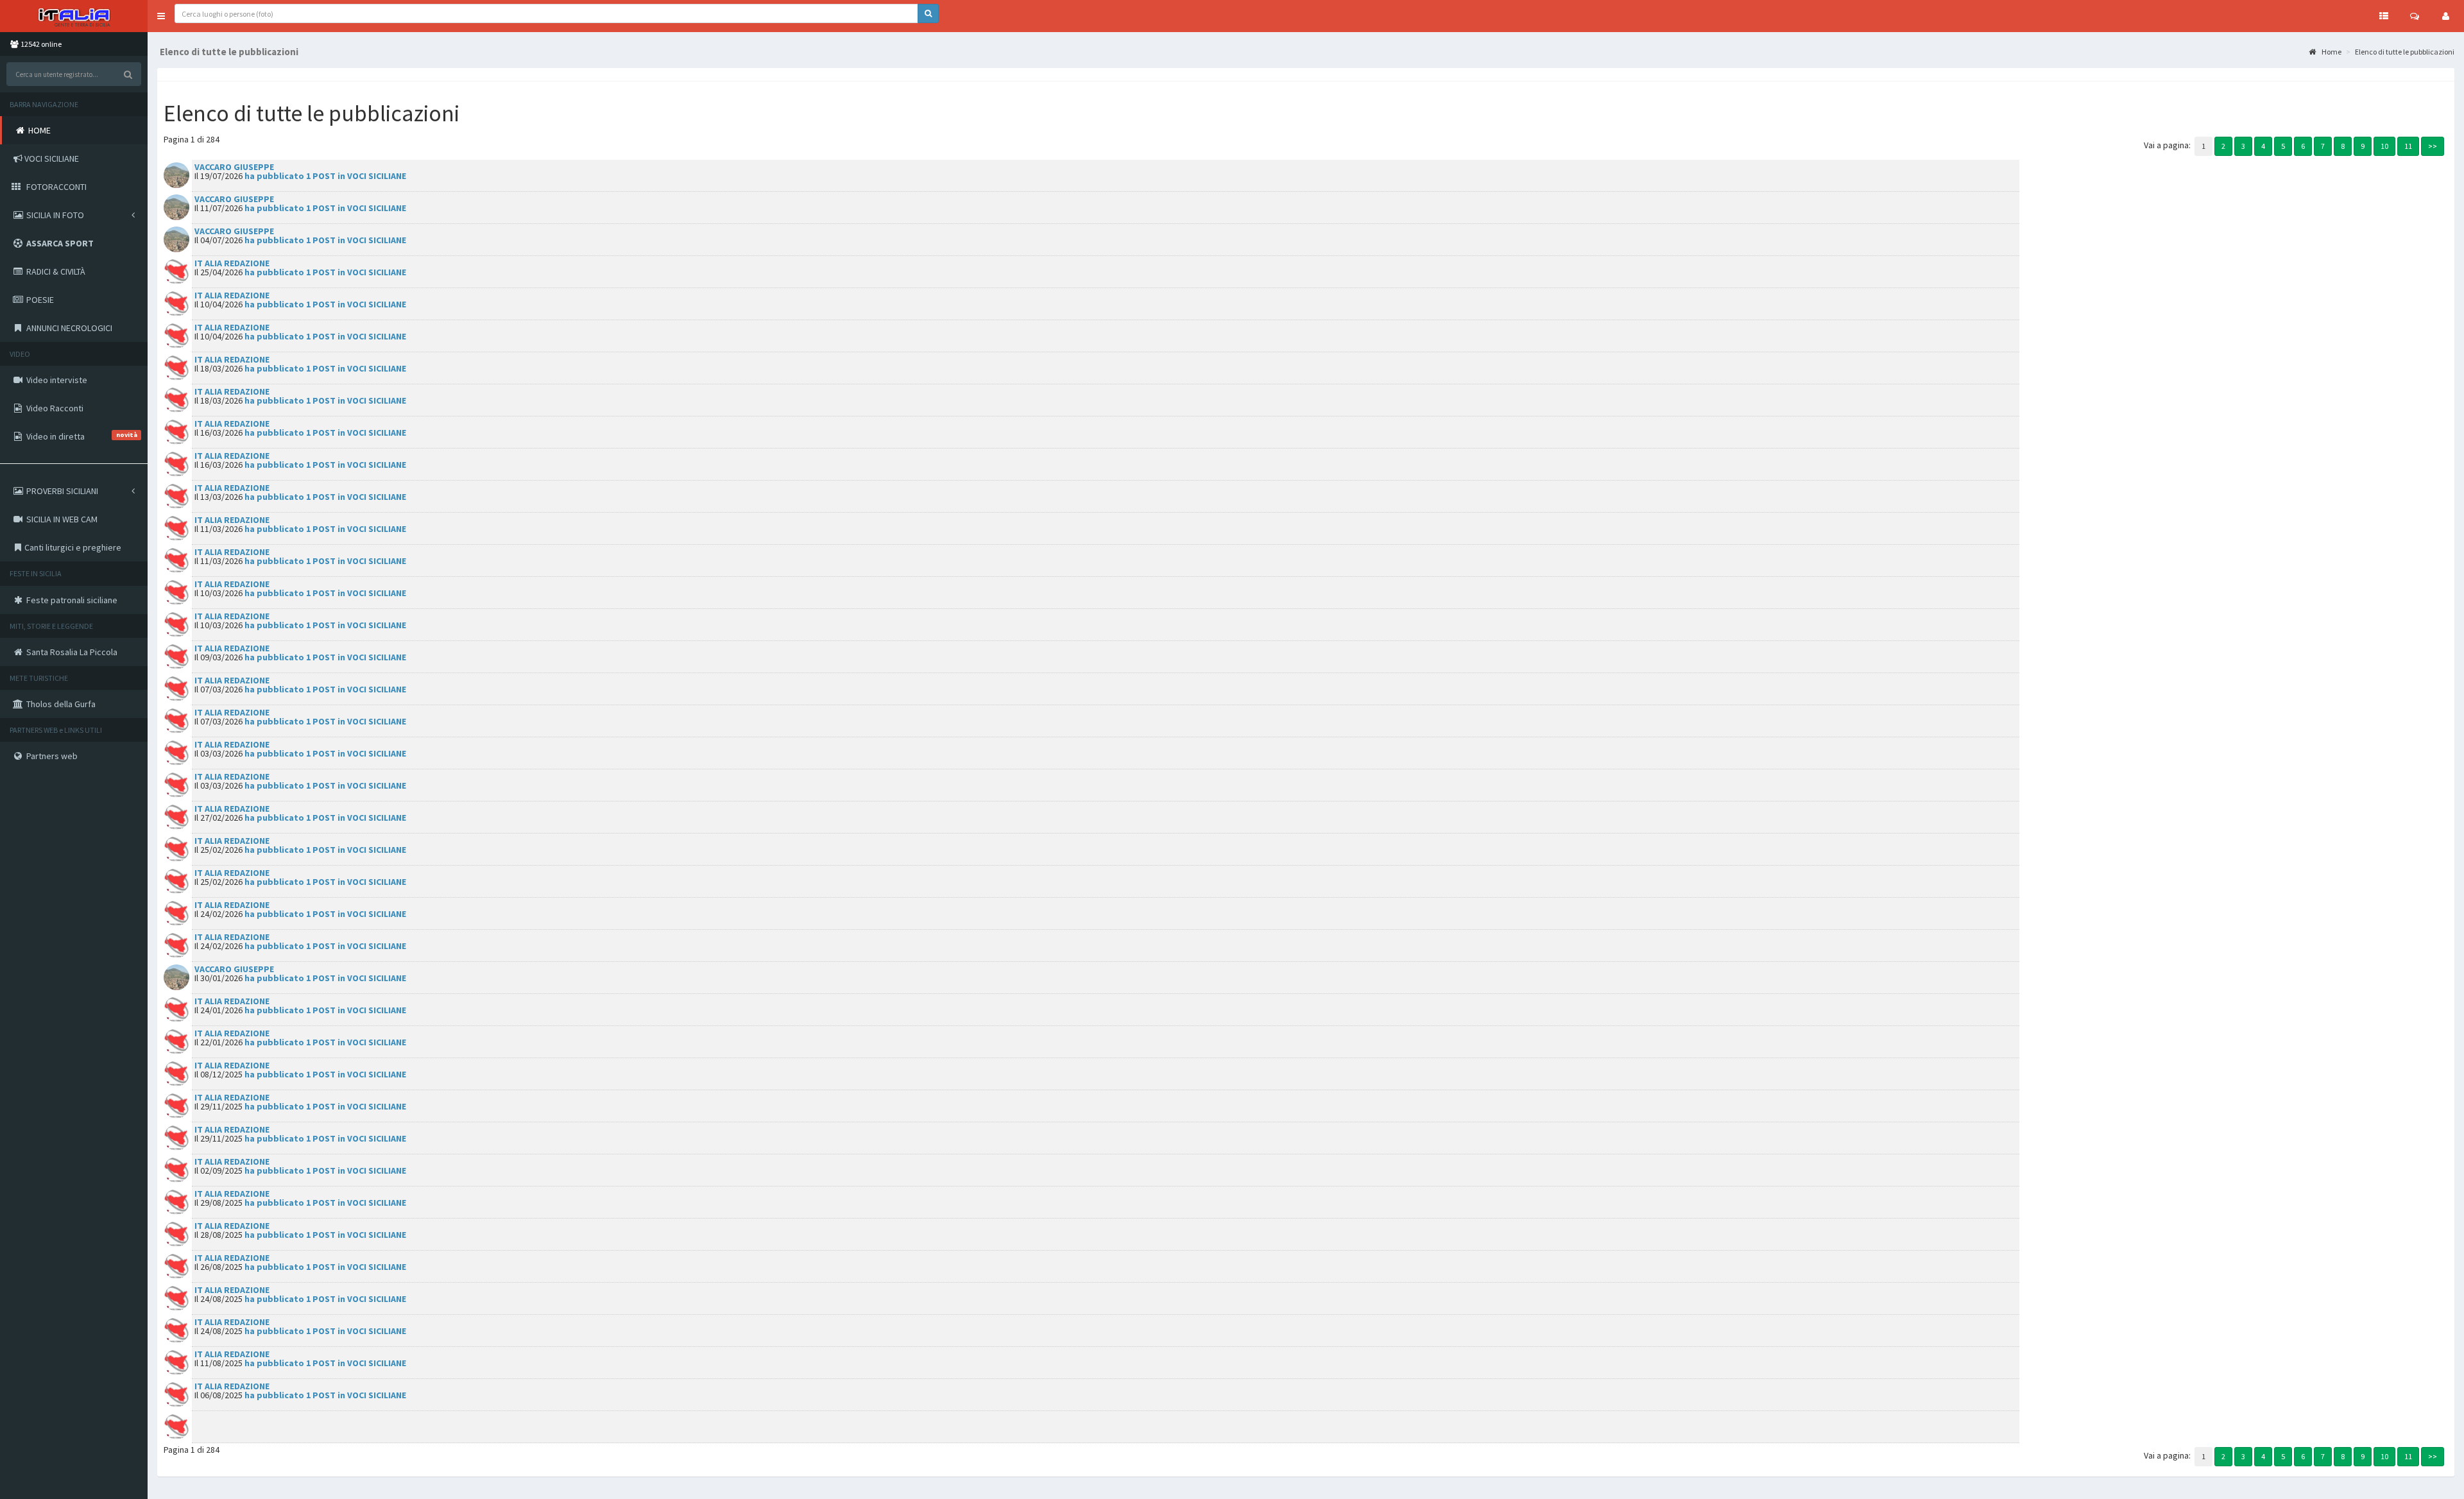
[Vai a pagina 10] (2384, 145)
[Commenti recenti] (2415, 16)
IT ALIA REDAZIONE (232, 263)
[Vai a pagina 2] (2223, 145)
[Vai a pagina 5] (2283, 145)
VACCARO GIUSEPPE (234, 167)
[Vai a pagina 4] (2263, 145)
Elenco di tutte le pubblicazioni (2405, 52)
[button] (161, 16)
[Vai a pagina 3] (2243, 145)
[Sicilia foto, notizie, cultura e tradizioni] (74, 16)
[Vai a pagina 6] (2303, 145)
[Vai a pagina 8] (2343, 145)
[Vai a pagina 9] (2363, 145)
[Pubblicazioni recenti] (2384, 16)
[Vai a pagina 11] (2408, 145)
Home (2331, 52)
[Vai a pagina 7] (2323, 145)
